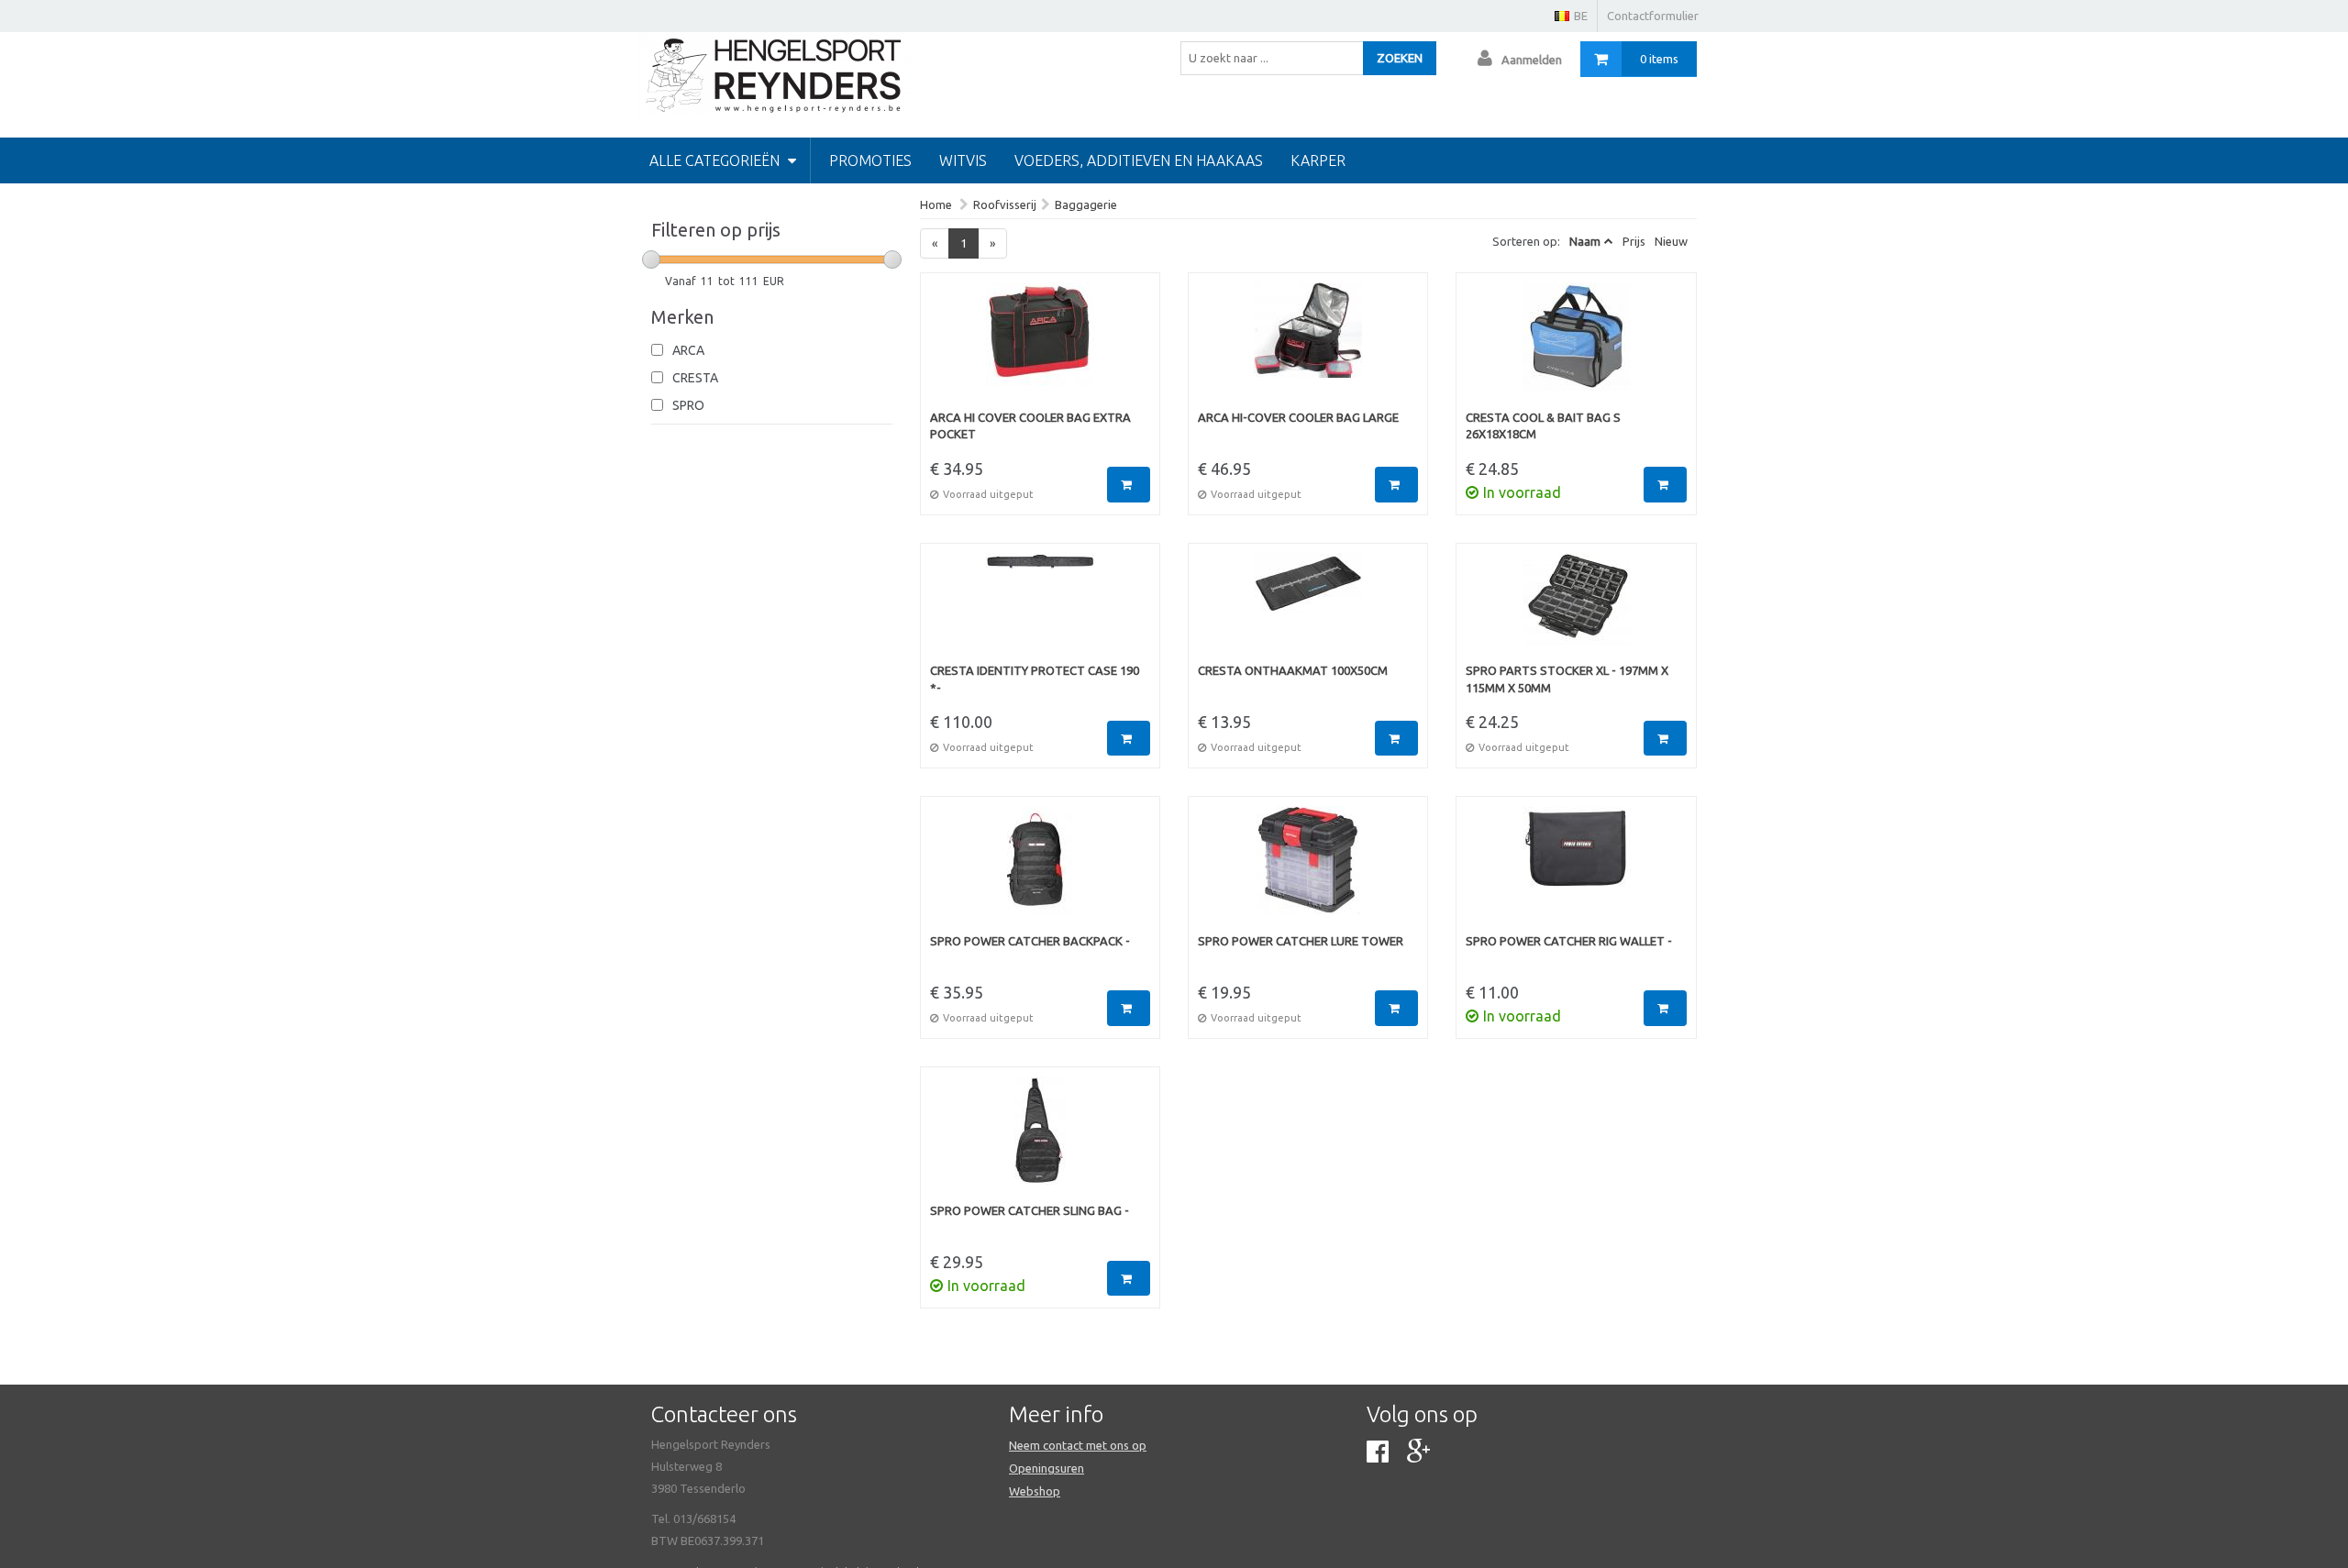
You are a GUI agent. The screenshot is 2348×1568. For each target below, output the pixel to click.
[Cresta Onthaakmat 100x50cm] (1308, 608)
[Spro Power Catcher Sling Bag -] (1040, 1140)
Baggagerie (1086, 204)
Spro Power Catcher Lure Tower (1301, 941)
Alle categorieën (716, 160)
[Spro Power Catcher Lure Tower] (1308, 869)
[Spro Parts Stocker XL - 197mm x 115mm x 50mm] (1576, 608)
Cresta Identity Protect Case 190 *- (1035, 679)
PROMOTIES (870, 160)
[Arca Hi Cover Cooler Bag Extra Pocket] (1040, 346)
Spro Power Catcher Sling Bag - (1030, 1210)
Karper (1318, 160)
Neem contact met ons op (1078, 1445)
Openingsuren (1047, 1468)
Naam (1585, 241)
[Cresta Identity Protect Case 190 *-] (1040, 608)
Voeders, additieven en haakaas (1139, 160)
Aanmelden (1532, 60)
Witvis (963, 160)
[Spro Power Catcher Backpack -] (1040, 869)
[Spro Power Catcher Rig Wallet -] (1576, 869)
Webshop (1035, 1491)
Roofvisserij (1005, 204)
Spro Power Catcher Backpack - (1030, 941)
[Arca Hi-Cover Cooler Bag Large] (1308, 346)
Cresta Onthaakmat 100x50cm (1293, 670)
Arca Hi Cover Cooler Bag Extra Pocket (1030, 426)
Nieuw (1671, 241)
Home (936, 204)
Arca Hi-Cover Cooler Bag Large (1298, 417)
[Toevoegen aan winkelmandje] (1129, 485)
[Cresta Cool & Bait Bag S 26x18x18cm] (1576, 346)
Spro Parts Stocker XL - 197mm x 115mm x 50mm (1567, 679)
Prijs (1634, 241)
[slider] (651, 259)
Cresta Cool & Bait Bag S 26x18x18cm (1543, 426)
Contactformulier (1653, 16)
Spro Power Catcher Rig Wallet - (1569, 941)
